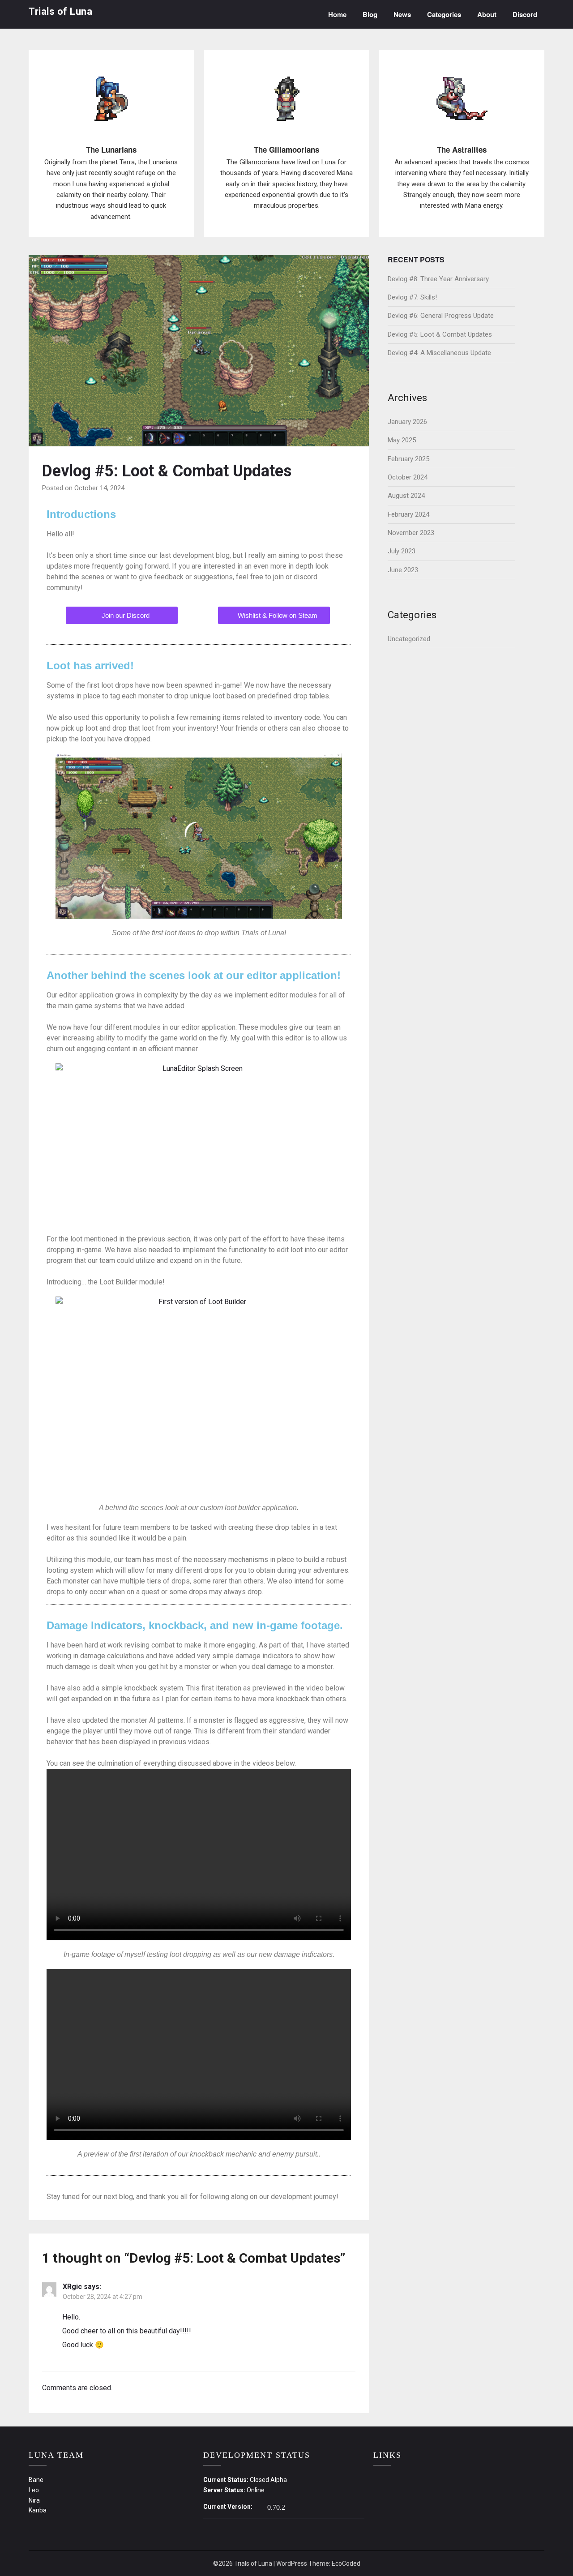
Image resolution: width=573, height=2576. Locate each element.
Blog (370, 14)
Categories (444, 14)
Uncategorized (409, 639)
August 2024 (406, 496)
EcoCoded (346, 2563)
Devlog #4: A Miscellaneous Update (439, 353)
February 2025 (408, 459)
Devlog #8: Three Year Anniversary (438, 279)
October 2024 (408, 477)
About (487, 14)
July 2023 (402, 551)
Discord (525, 14)
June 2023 (403, 570)
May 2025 (402, 440)
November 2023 (411, 533)
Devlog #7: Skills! (412, 297)
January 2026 (407, 422)
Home (337, 14)
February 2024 (408, 514)
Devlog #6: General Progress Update (441, 316)
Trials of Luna (60, 11)
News (402, 14)
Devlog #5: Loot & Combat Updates (440, 334)
